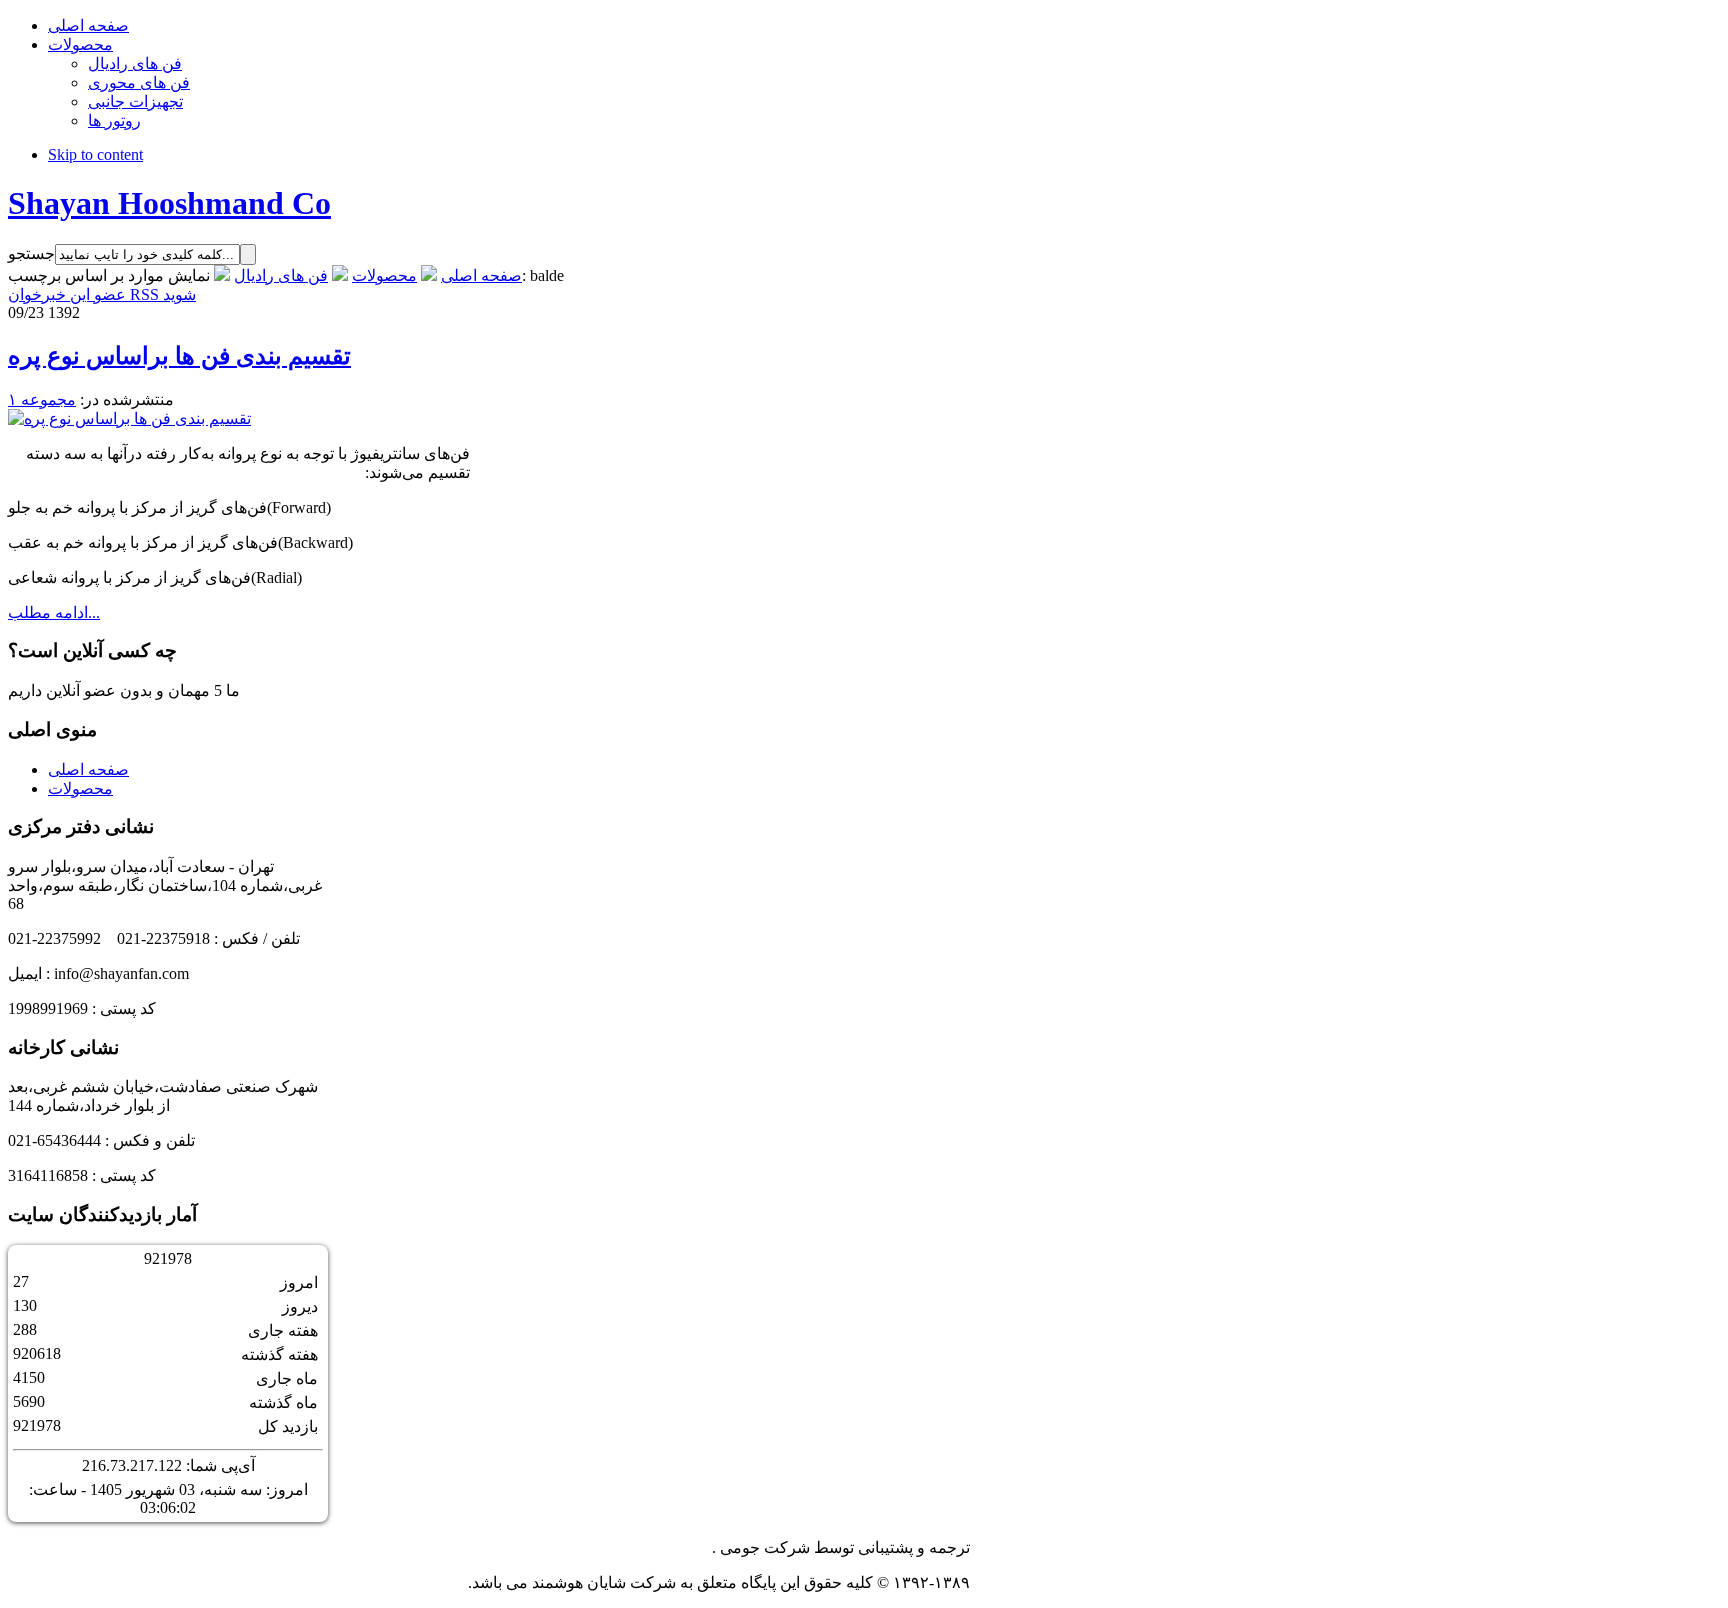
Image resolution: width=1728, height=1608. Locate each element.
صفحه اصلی (481, 275)
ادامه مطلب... (54, 612)
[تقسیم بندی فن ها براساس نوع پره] (129, 418)
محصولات (384, 275)
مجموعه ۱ (42, 399)
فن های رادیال (281, 275)
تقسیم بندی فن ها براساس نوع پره (179, 356)
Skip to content (95, 154)
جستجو (31, 253)
